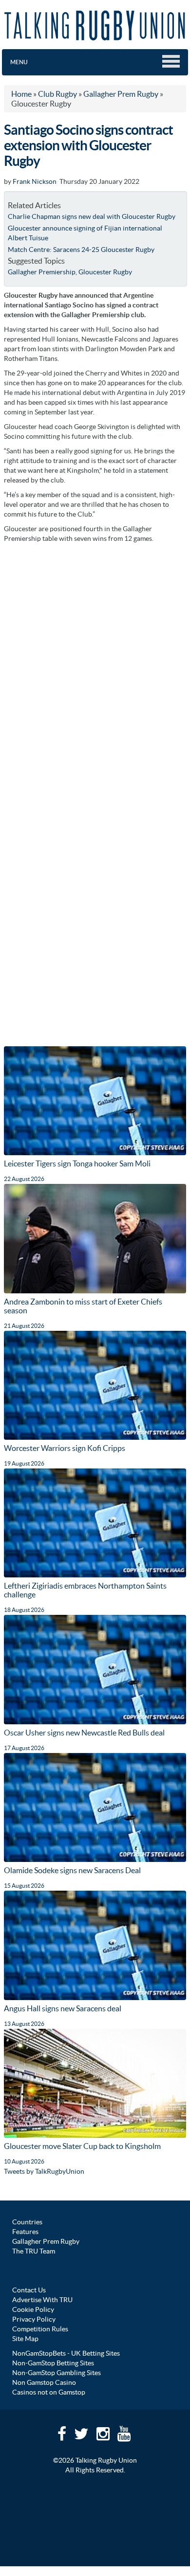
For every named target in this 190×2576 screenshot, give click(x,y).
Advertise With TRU (42, 2300)
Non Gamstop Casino (44, 2382)
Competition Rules (40, 2329)
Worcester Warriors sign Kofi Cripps (65, 1448)
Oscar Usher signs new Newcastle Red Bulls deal (84, 1733)
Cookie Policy (33, 2309)
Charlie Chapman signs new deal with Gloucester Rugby (92, 216)
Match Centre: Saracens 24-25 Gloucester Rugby (81, 250)
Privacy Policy (34, 2319)
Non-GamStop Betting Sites (53, 2363)
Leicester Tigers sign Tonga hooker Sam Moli (77, 1163)
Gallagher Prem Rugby (46, 2241)
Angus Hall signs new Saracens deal (63, 2008)
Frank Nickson (35, 181)
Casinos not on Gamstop (49, 2392)
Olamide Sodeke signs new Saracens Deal (72, 1870)
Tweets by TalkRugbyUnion (44, 2171)
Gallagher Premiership (42, 272)
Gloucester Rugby (105, 272)
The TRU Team (34, 2251)
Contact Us (29, 2290)
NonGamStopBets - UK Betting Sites (66, 2353)
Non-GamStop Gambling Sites (57, 2373)
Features (25, 2232)
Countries (27, 2222)
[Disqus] (95, 670)
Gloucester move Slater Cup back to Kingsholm (82, 2146)
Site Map (25, 2339)
